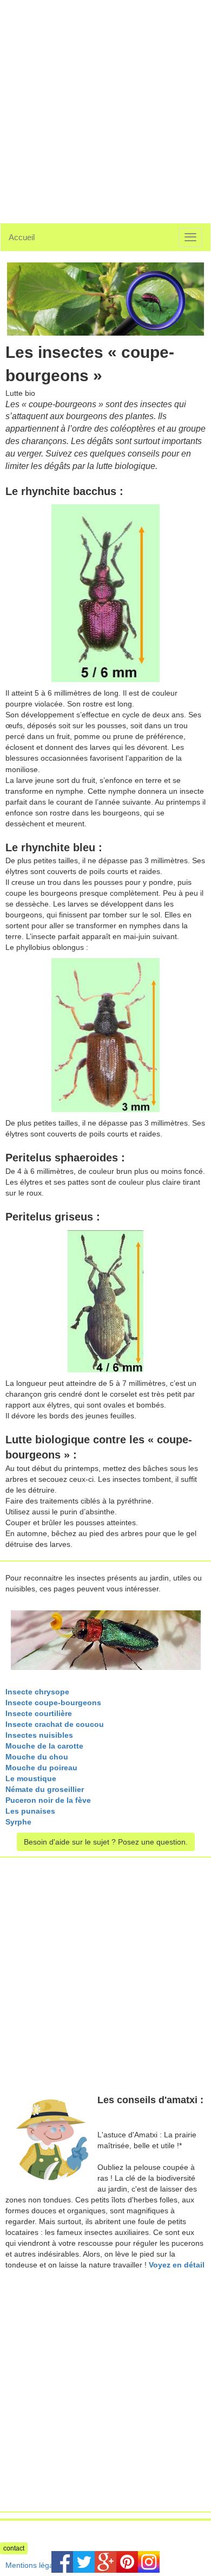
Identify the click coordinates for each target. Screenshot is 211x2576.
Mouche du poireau (41, 1768)
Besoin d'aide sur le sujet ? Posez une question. (106, 1842)
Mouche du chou (37, 1757)
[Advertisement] (105, 106)
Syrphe (18, 1822)
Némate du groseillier (45, 1789)
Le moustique (31, 1778)
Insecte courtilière (39, 1713)
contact (14, 2548)
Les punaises (30, 1811)
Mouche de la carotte (44, 1746)
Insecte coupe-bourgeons (53, 1703)
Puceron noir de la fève (48, 1800)
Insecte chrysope (37, 1692)
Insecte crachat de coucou (55, 1724)
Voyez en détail (177, 2265)
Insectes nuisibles (39, 1735)
